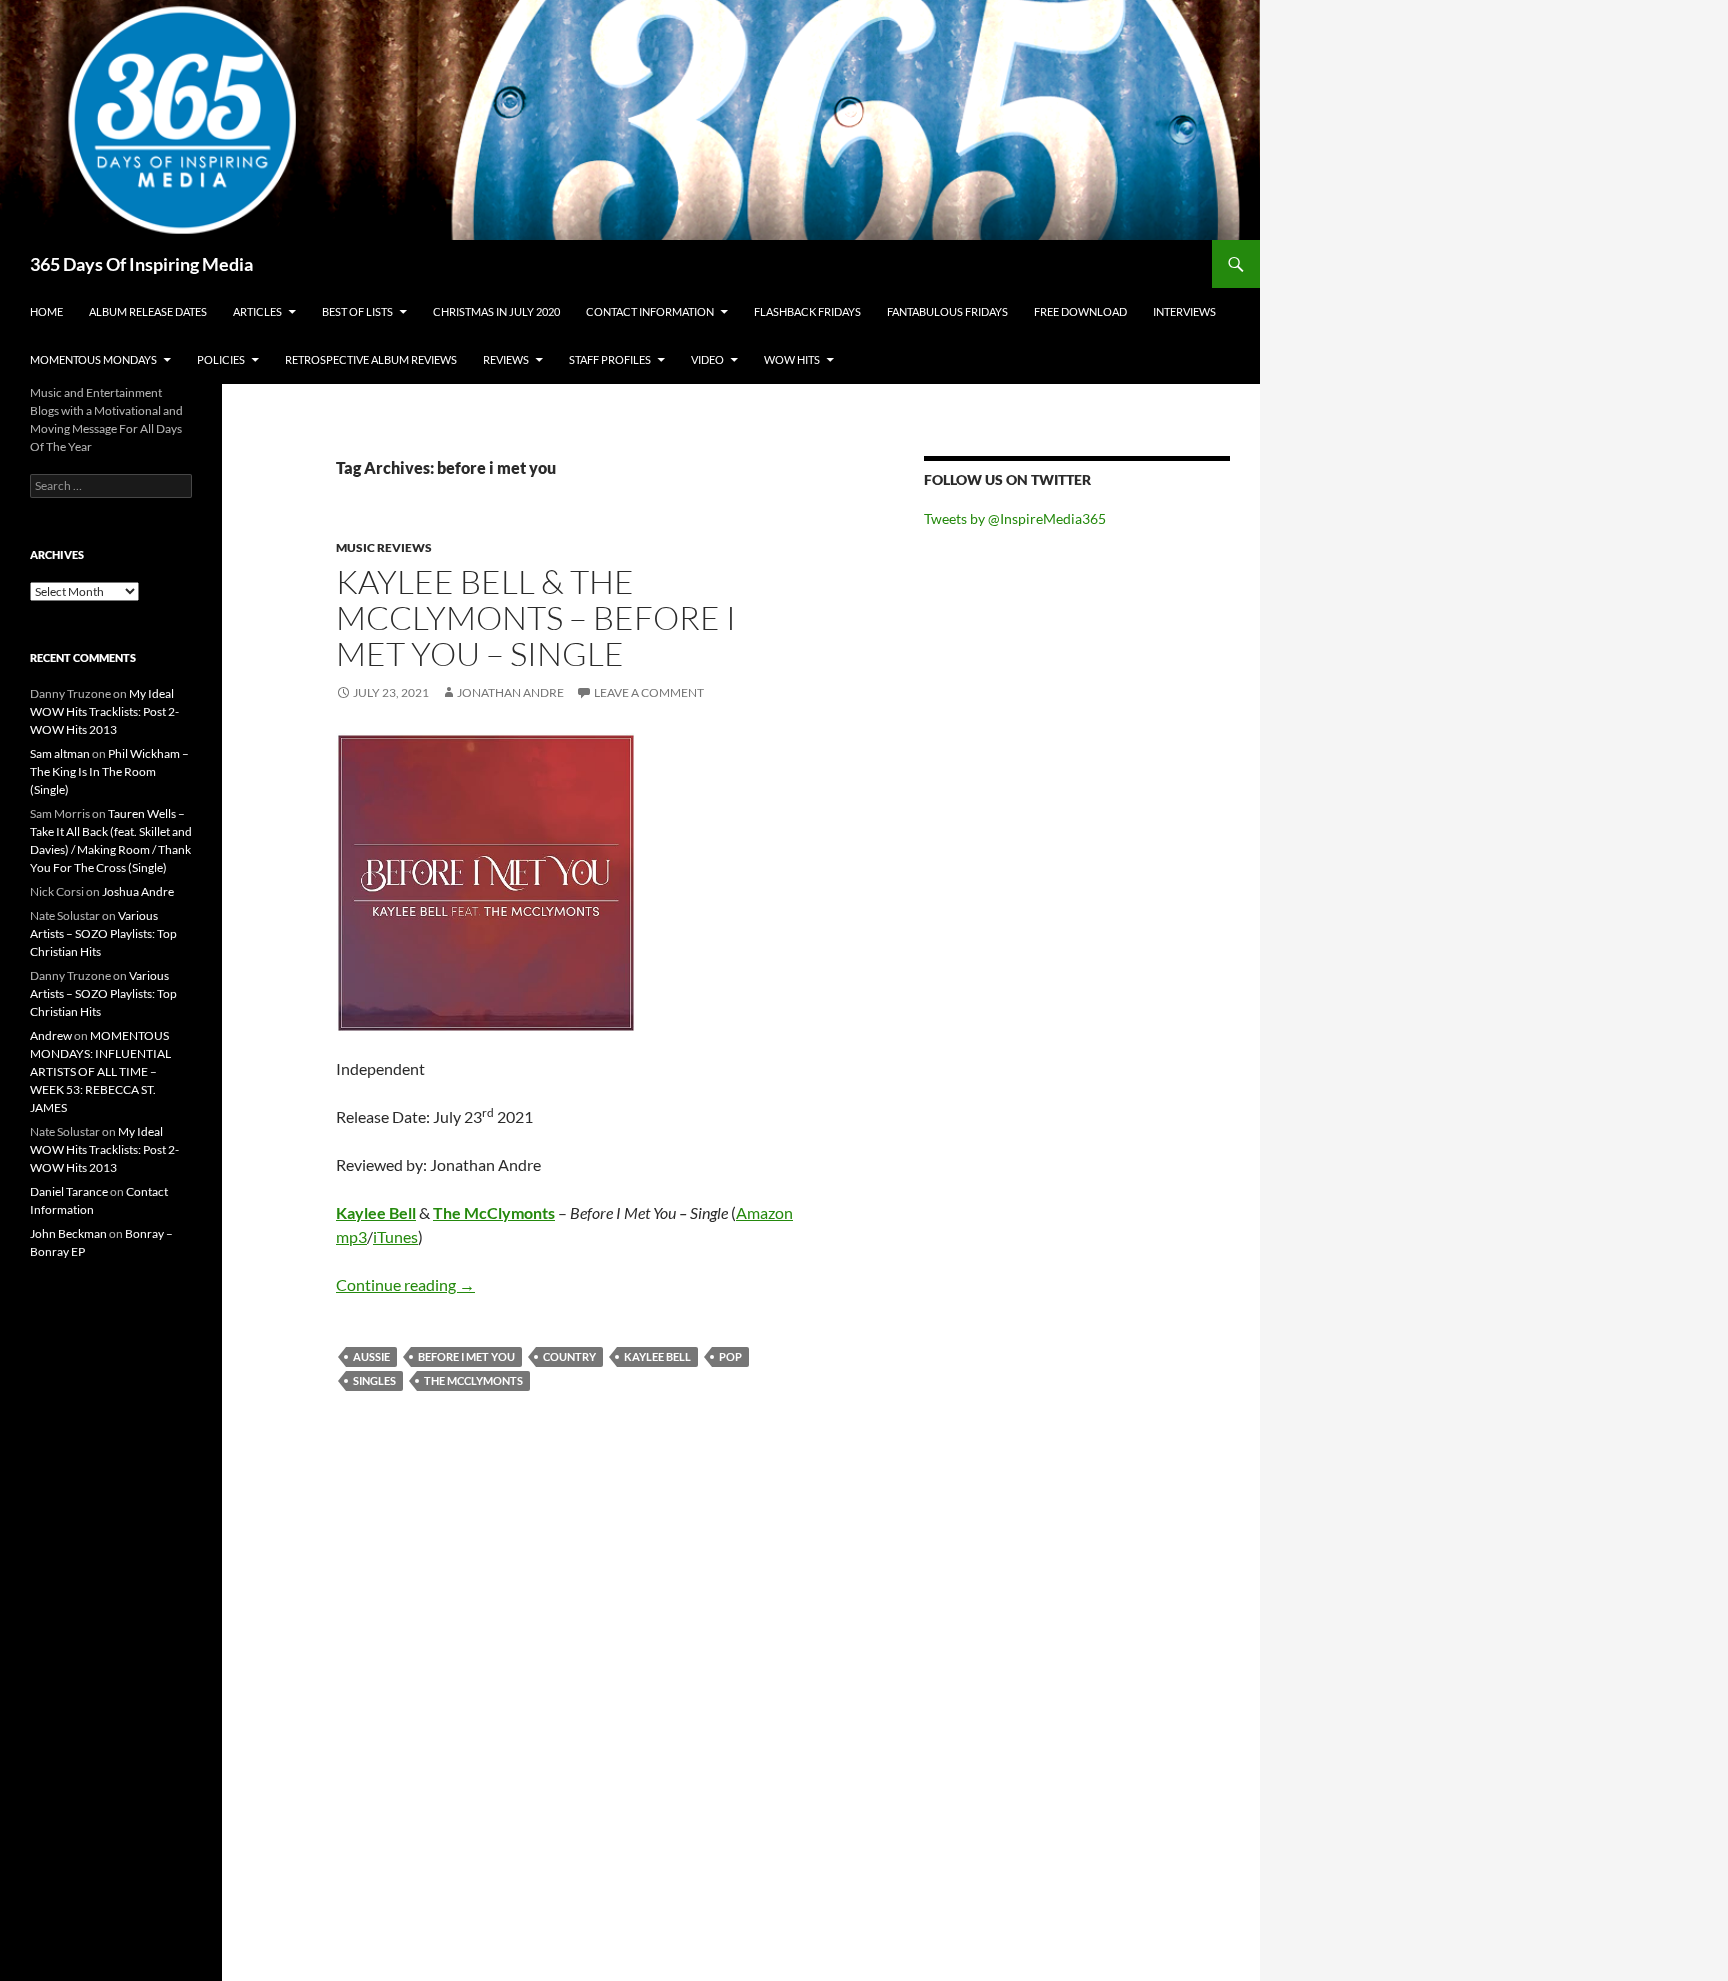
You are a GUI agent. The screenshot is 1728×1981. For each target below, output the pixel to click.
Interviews (1184, 311)
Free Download (1080, 311)
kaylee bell (657, 1356)
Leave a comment (649, 692)
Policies (221, 359)
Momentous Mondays (93, 359)
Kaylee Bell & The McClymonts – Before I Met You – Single (536, 617)
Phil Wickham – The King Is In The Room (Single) (109, 771)
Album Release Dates (148, 311)
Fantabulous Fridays (947, 311)
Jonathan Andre (510, 692)
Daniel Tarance (69, 1191)
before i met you (466, 1356)
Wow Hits (792, 359)
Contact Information (650, 311)
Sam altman (60, 753)
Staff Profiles (610, 359)
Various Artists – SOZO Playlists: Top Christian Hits (103, 933)
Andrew (51, 1035)
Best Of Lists (357, 311)
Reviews (506, 359)
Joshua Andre (138, 891)
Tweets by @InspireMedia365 (1015, 518)
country (569, 1356)
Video (707, 359)
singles (374, 1380)
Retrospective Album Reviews (371, 359)
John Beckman (68, 1233)
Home (46, 311)
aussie (371, 1356)
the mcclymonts (473, 1380)
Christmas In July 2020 (496, 311)
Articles (257, 311)
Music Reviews (384, 547)
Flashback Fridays (807, 311)
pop (730, 1356)
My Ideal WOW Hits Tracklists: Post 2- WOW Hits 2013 (104, 711)
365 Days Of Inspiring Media (141, 264)
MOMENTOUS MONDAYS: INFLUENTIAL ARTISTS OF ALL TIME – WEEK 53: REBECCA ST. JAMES (100, 1071)
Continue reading (405, 1284)
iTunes (395, 1236)
